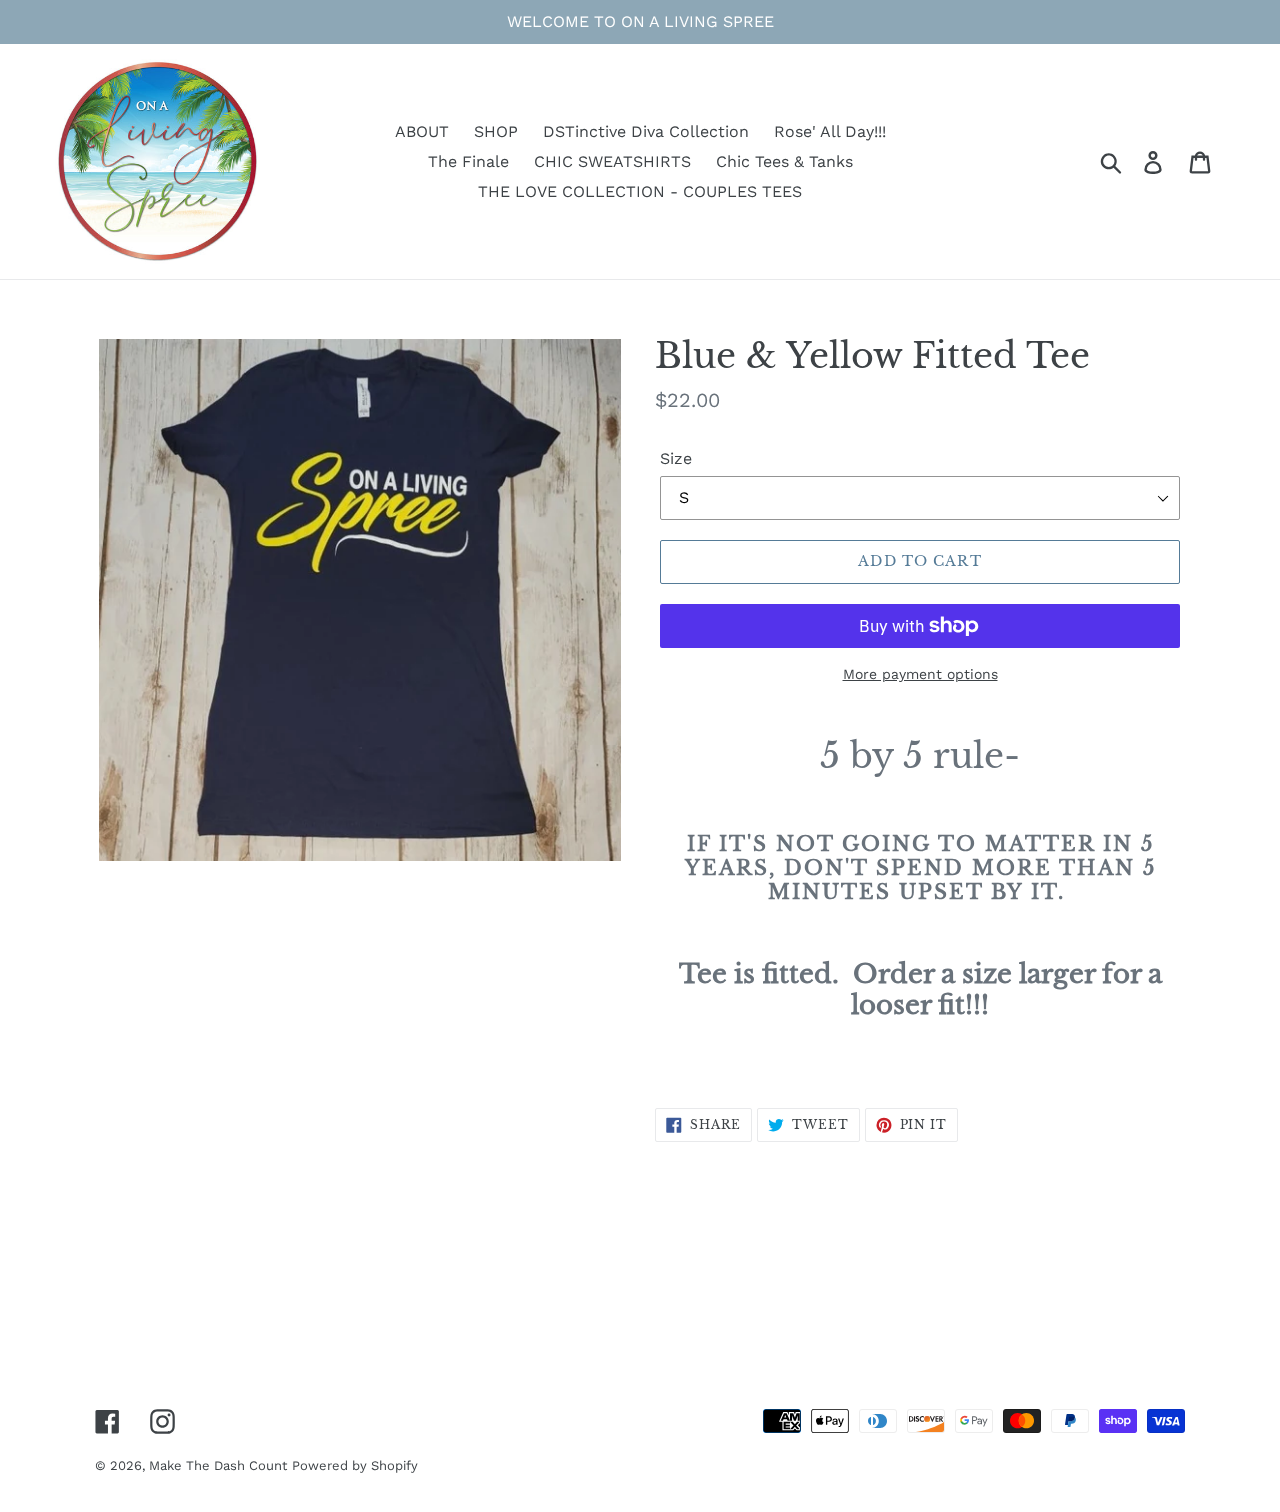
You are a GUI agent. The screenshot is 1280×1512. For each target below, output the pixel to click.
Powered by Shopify (355, 1465)
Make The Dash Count (218, 1465)
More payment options (920, 674)
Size (676, 458)
